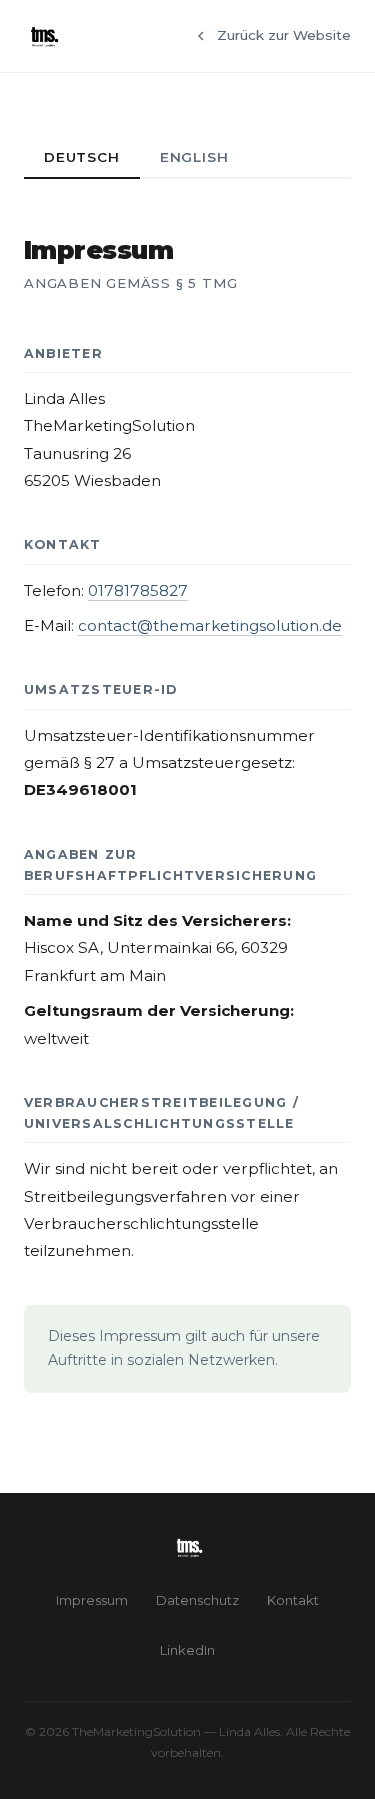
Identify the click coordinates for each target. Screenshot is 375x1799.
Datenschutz (197, 1600)
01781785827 (138, 590)
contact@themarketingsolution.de (210, 625)
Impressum (92, 1600)
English (194, 157)
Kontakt (293, 1600)
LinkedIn (187, 1650)
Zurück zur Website (284, 35)
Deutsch (82, 157)
